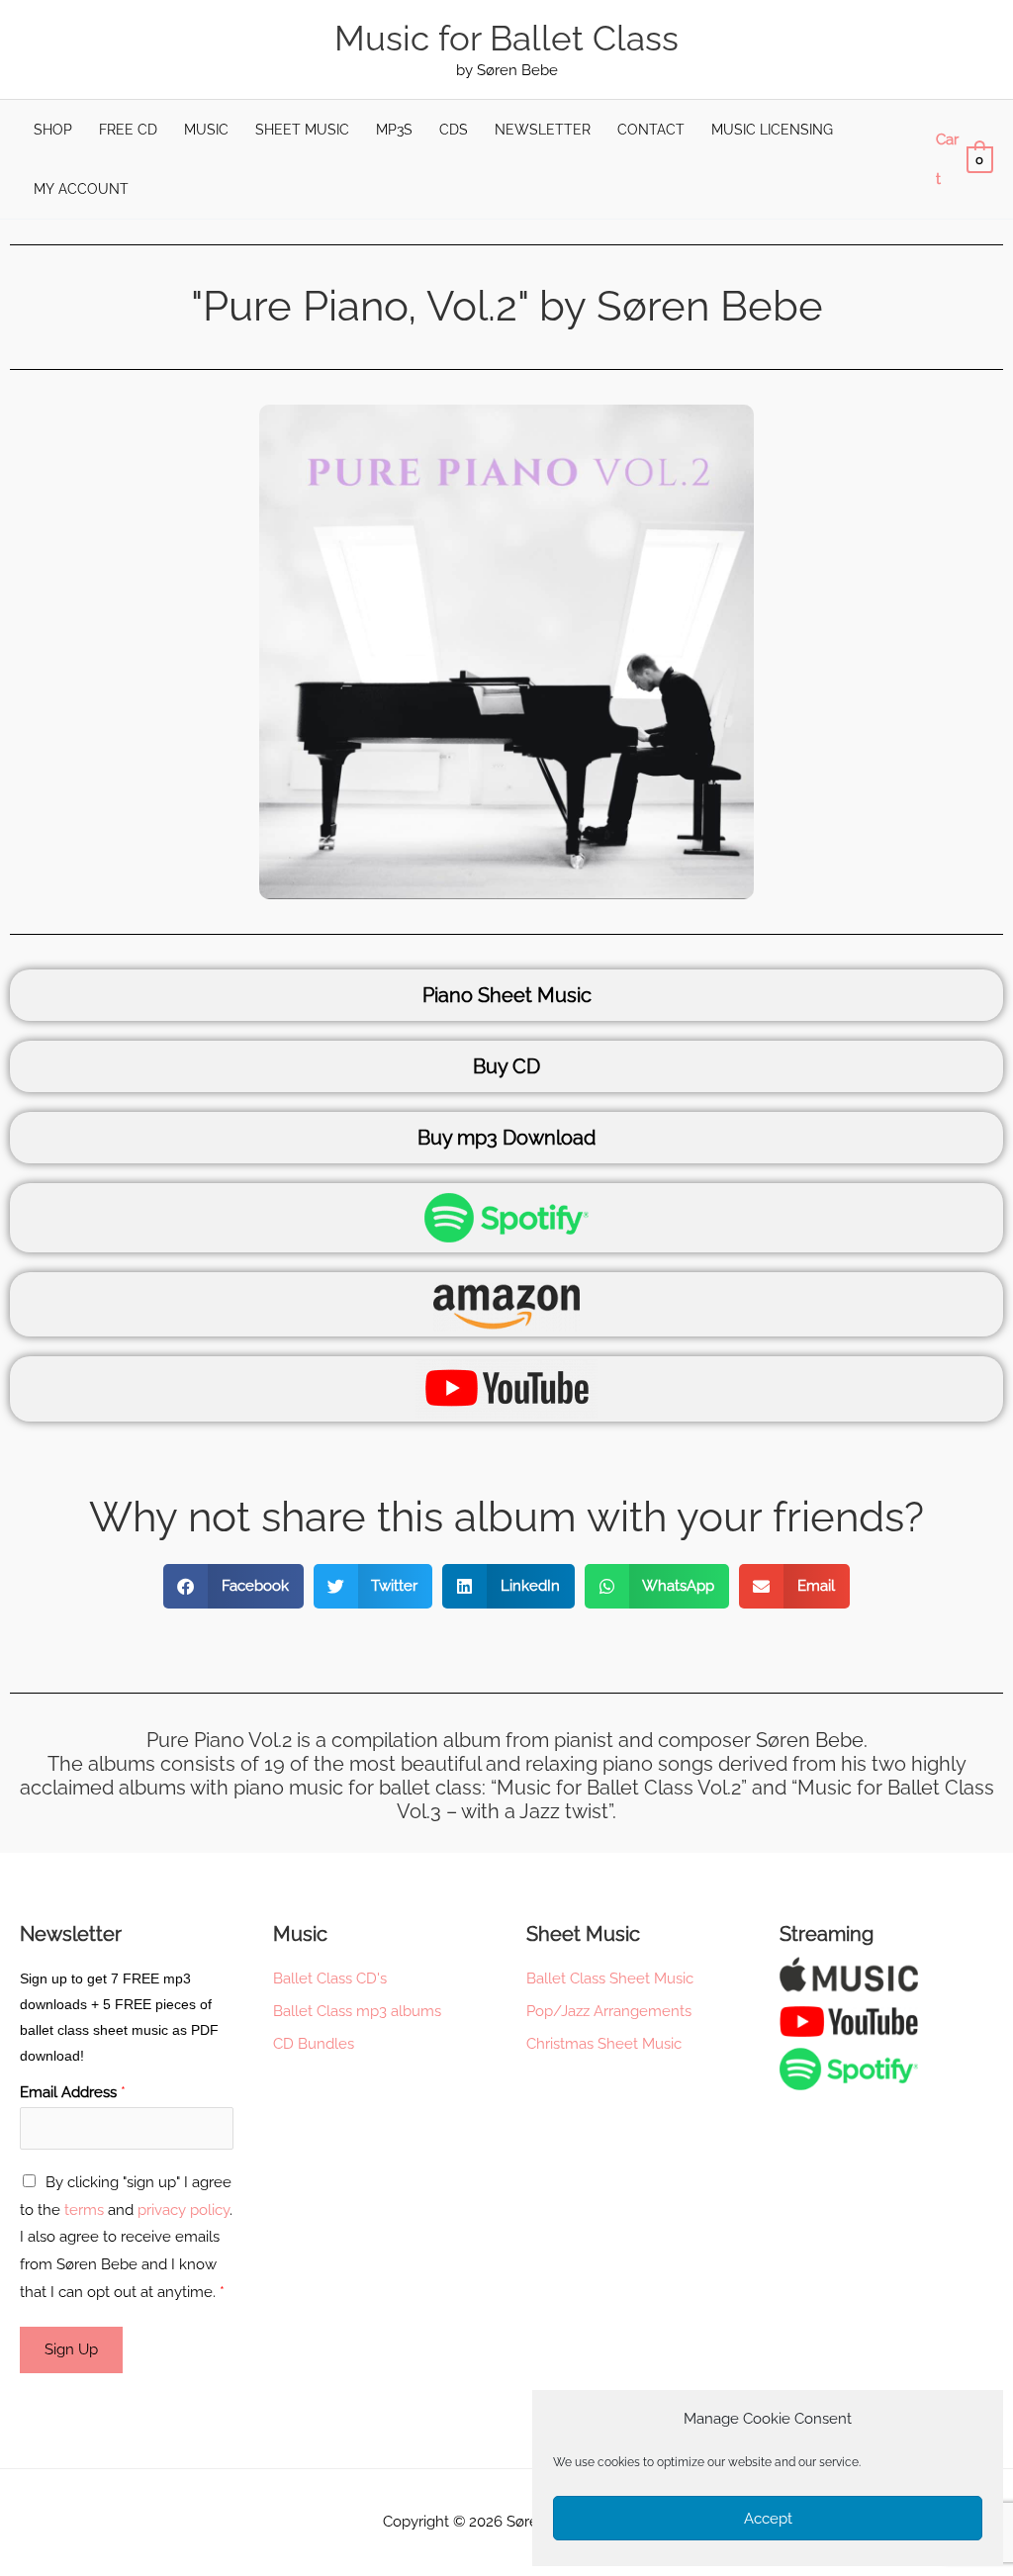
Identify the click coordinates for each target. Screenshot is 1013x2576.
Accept (768, 2519)
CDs (454, 130)
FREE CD (128, 130)
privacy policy (184, 2210)
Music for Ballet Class (506, 38)
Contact (651, 130)
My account (81, 189)
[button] (233, 1586)
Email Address (73, 2092)
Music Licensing (772, 130)
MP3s (394, 130)
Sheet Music (302, 130)
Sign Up (71, 2349)
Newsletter (543, 130)
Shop (53, 130)
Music (206, 130)
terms (84, 2210)
